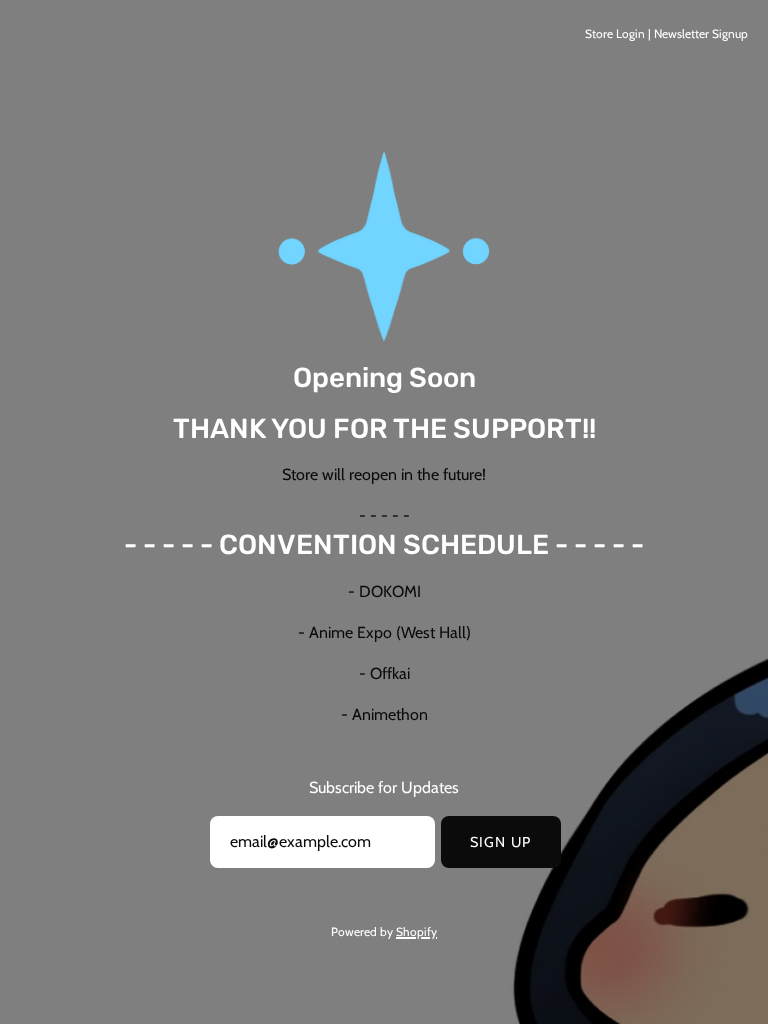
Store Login (615, 33)
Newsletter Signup (701, 33)
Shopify (416, 931)
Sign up (500, 842)
